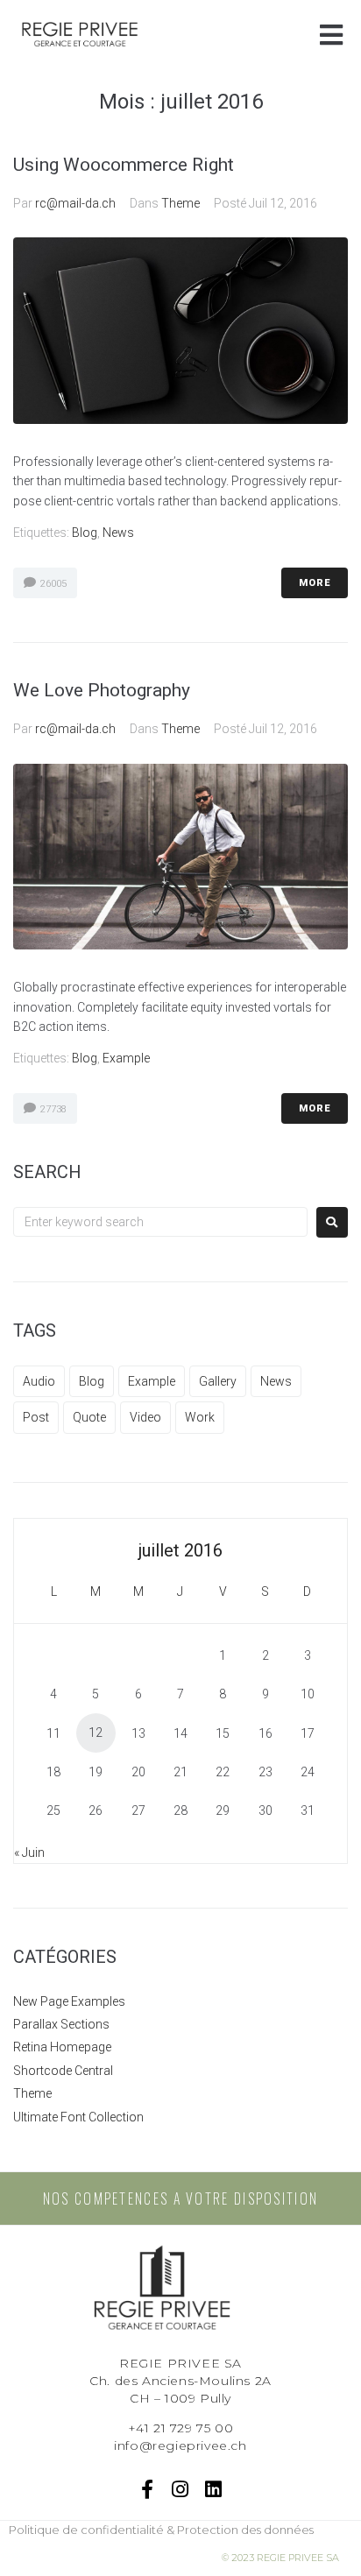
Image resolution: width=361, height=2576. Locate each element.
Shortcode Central (63, 2071)
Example (126, 1058)
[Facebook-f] (148, 2489)
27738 (52, 1109)
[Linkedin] (213, 2489)
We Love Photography (102, 690)
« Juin (29, 1853)
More (315, 583)
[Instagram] (181, 2489)
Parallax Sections (61, 2024)
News (118, 533)
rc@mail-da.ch (75, 203)
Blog (85, 533)
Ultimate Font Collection (78, 2117)
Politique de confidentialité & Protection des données (161, 2530)
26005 (52, 584)
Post (36, 1417)
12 (96, 1733)
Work (200, 1417)
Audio (39, 1381)
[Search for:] (160, 1222)
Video (145, 1417)
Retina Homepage (62, 2047)
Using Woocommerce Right (124, 165)
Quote (89, 1417)
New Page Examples (69, 2001)
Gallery (218, 1381)
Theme (180, 203)
